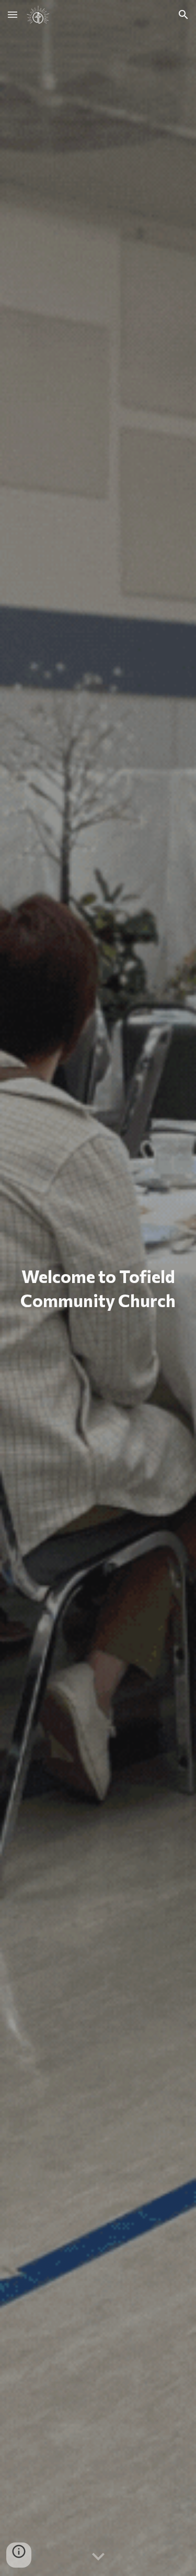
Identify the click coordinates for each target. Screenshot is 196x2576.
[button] (13, 14)
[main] (98, 1288)
